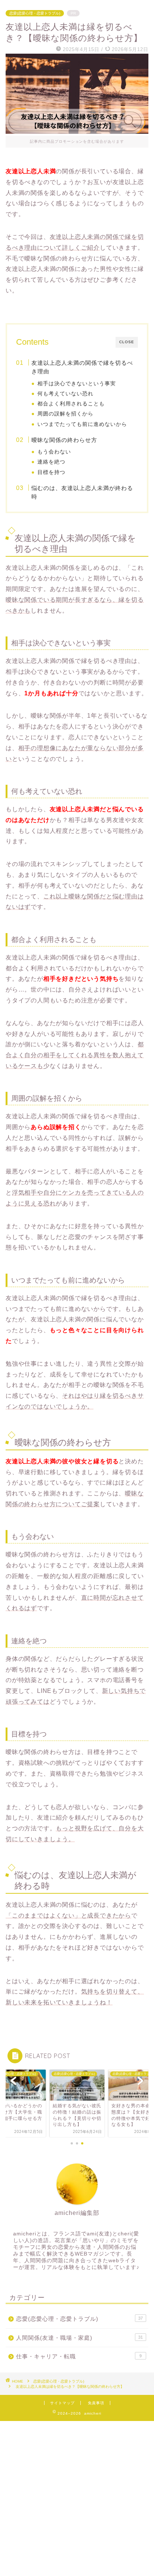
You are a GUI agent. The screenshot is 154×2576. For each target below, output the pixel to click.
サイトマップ (62, 2403)
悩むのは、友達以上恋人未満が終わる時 (82, 492)
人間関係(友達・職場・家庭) (79, 2338)
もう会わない (54, 452)
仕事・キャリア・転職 (79, 2356)
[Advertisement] (77, 2498)
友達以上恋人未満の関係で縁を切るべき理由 (82, 367)
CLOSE (127, 342)
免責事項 (96, 2403)
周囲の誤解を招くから (65, 414)
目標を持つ (51, 472)
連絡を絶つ (51, 462)
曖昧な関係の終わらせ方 (64, 440)
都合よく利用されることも (71, 404)
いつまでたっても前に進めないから (82, 424)
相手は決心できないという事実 (77, 384)
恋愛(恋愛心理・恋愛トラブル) (35, 13)
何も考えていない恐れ (65, 394)
